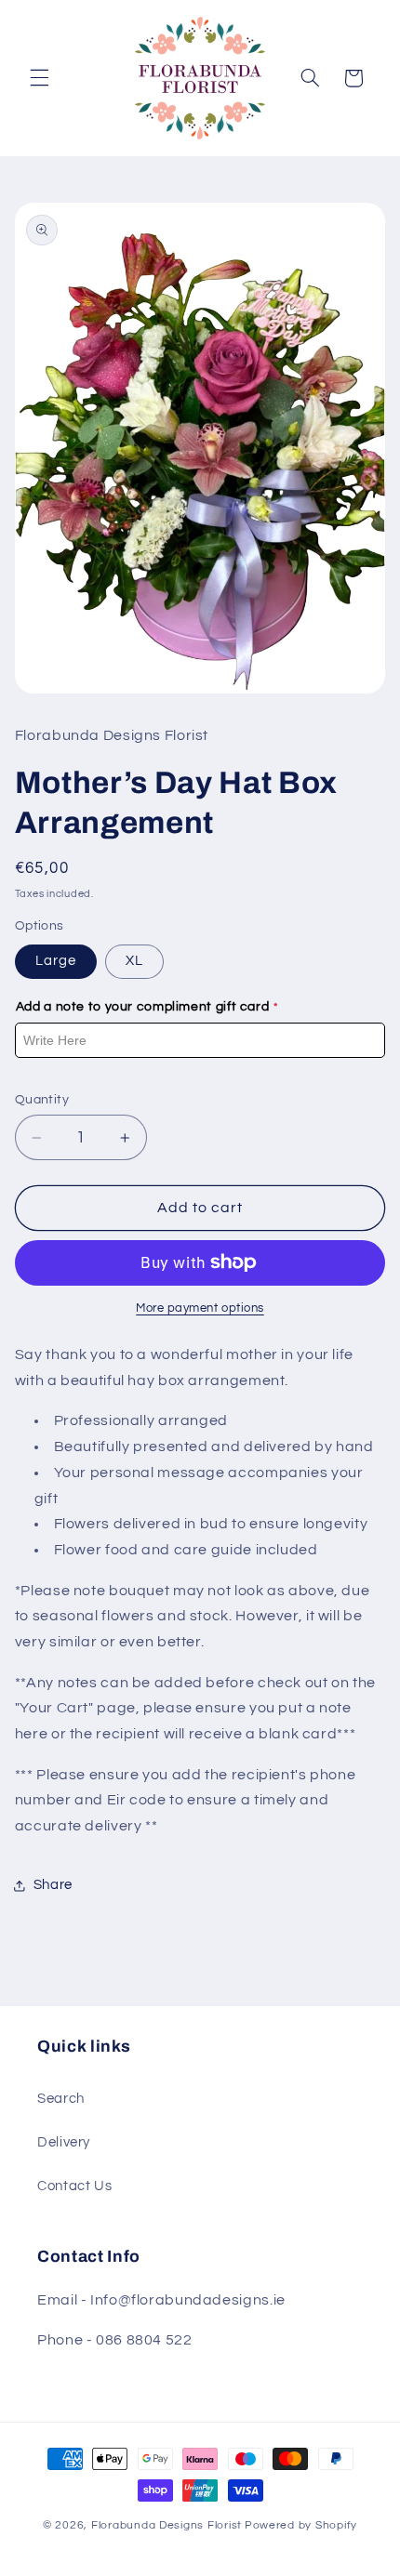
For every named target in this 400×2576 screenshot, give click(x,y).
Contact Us (74, 2186)
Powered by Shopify (301, 2525)
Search (61, 2099)
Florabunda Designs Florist (167, 2525)
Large (56, 961)
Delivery (64, 2142)
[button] (39, 78)
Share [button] (53, 1885)
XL (134, 961)
